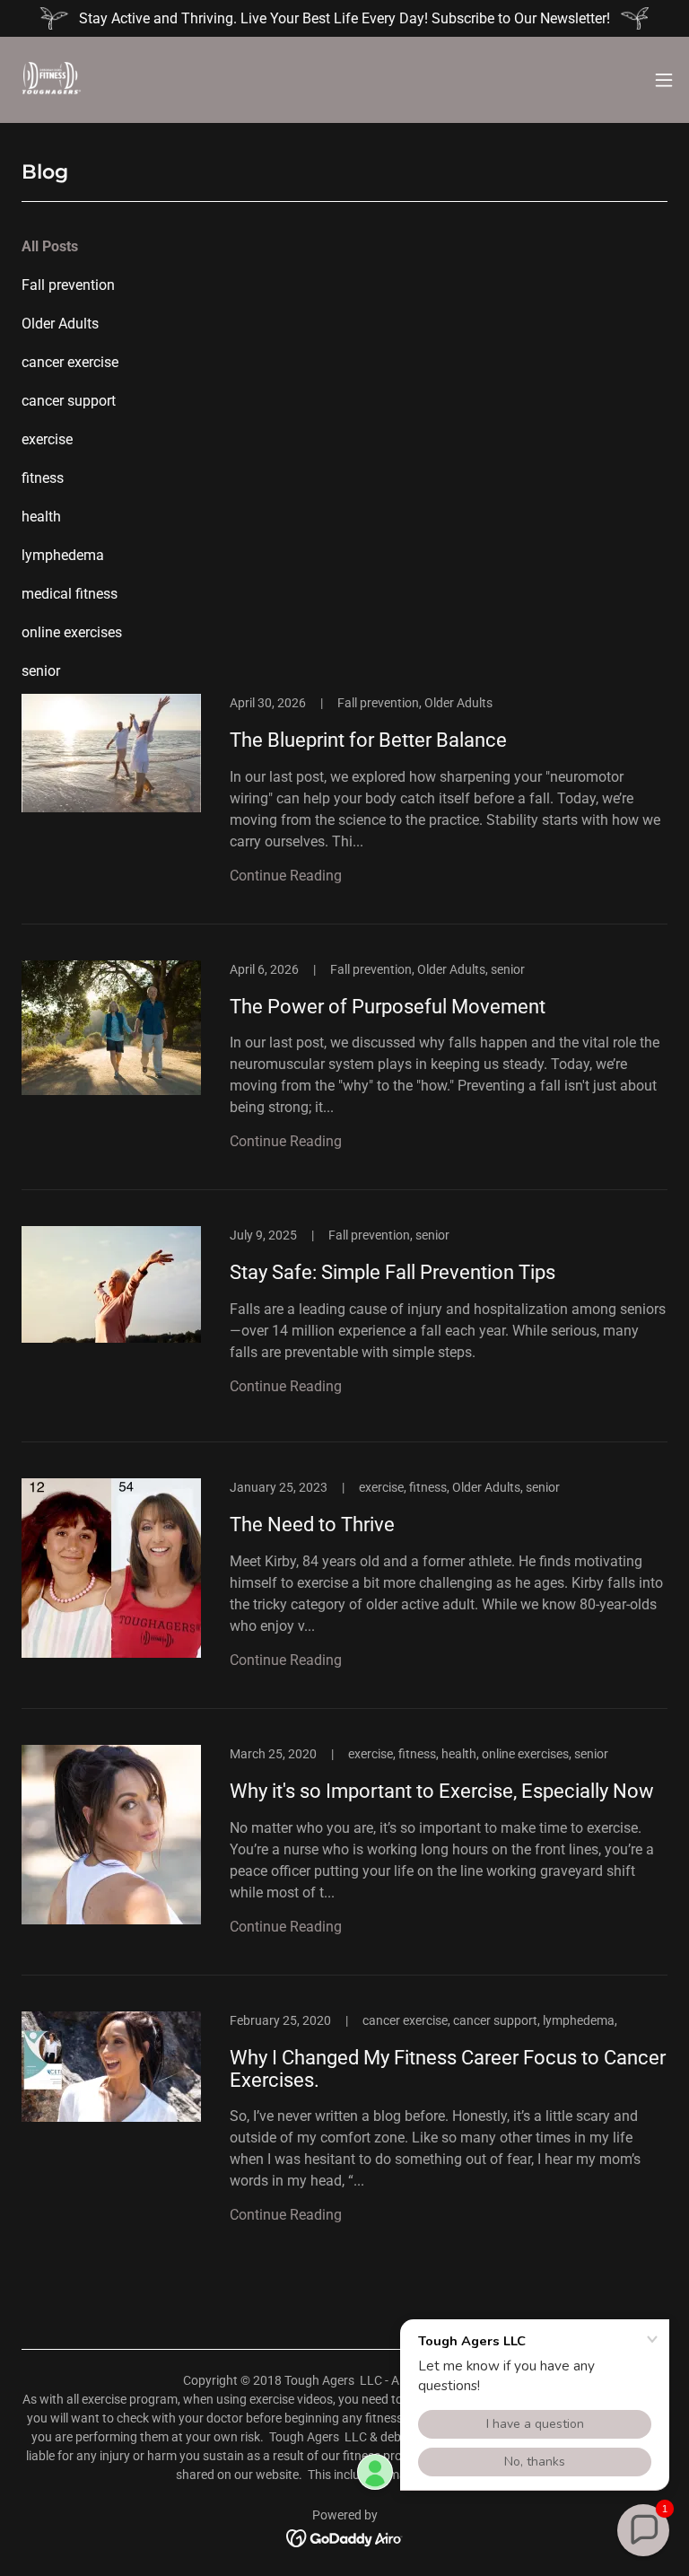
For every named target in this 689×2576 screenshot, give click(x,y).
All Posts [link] (50, 246)
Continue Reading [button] (286, 876)
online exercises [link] (72, 632)
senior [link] (41, 671)
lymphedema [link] (63, 555)
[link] (50, 80)
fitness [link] (43, 478)
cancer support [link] (69, 401)
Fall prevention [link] (68, 285)
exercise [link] (47, 439)
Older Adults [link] (60, 324)
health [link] (41, 517)
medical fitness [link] (70, 594)
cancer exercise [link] (70, 362)
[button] (664, 80)
